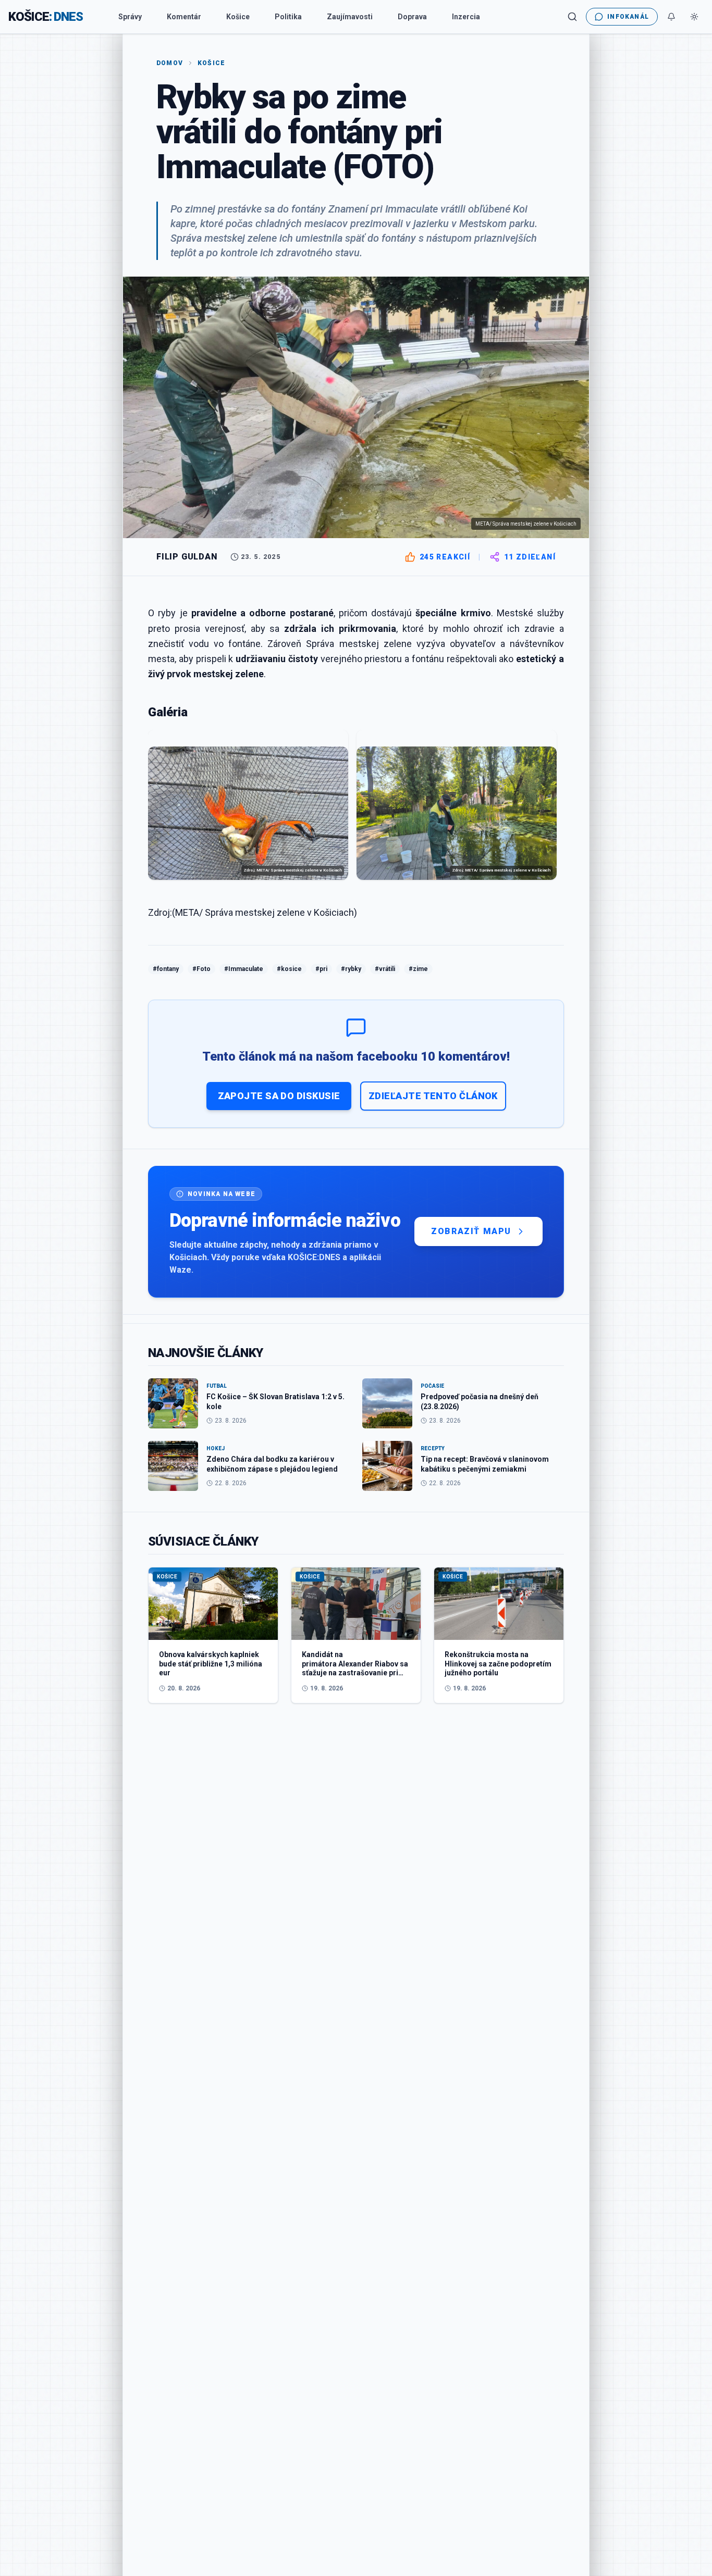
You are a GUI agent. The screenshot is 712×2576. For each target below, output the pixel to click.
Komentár (184, 17)
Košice (238, 17)
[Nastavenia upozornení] (671, 17)
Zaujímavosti (350, 17)
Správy (130, 17)
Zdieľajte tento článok (433, 1096)
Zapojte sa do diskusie (279, 1096)
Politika (288, 17)
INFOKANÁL (628, 17)
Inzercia (466, 17)
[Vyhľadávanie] (572, 17)
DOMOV (170, 63)
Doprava (412, 17)
